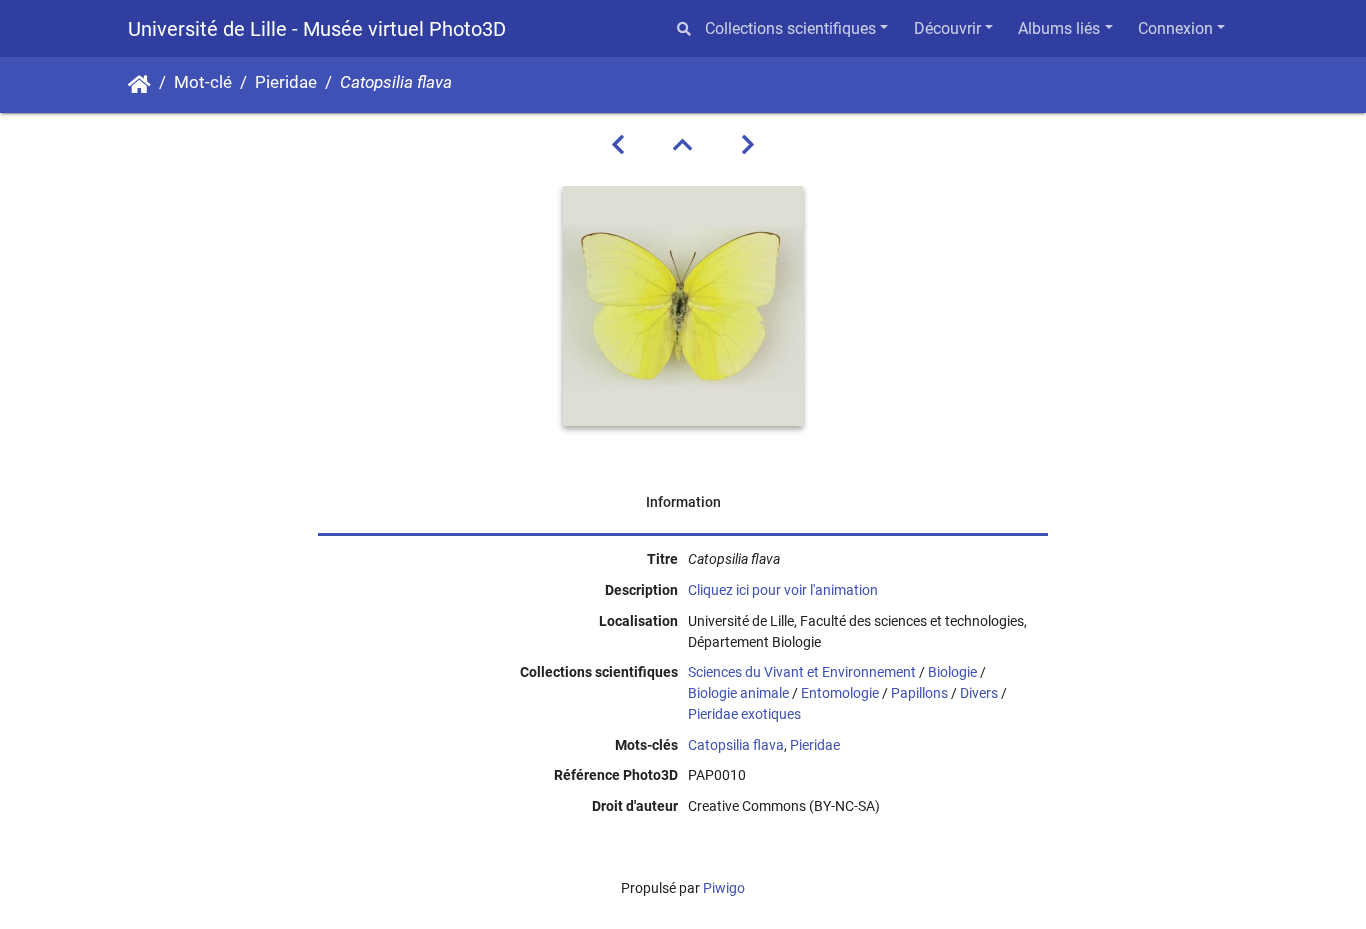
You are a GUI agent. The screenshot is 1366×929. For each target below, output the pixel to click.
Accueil (139, 85)
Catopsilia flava (736, 745)
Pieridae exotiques (744, 714)
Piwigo (724, 888)
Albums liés (1059, 28)
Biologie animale (738, 693)
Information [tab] (683, 502)
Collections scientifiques (790, 28)
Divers (979, 693)
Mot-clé (203, 82)
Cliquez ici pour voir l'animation (783, 590)
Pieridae (286, 82)
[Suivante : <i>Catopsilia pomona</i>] (748, 145)
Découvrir (947, 28)
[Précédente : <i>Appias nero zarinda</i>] (618, 145)
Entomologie (840, 693)
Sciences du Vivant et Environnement (802, 672)
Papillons (919, 693)
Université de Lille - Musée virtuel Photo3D (317, 29)
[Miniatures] (683, 145)
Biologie (952, 672)
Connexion (1175, 28)
